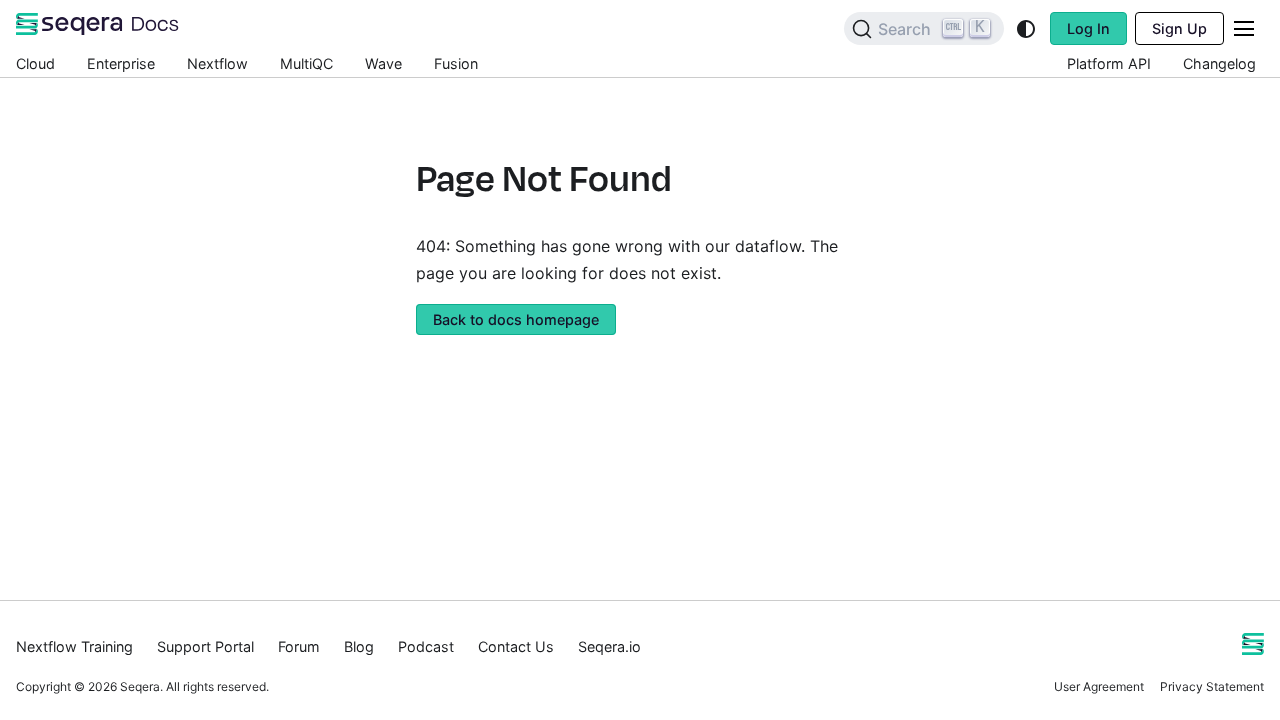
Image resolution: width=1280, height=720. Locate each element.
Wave (383, 63)
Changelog (1219, 63)
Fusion (456, 63)
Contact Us (516, 646)
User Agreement (1099, 686)
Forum (299, 646)
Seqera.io (609, 646)
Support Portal (205, 646)
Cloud (35, 63)
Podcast (426, 646)
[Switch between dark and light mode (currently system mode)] (1026, 29)
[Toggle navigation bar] (1244, 28)
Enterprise (121, 63)
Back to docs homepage (516, 319)
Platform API (1109, 63)
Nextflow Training (74, 646)
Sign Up (1179, 28)
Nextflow (217, 63)
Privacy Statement (1212, 686)
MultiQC (306, 63)
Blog (359, 646)
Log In (1088, 28)
